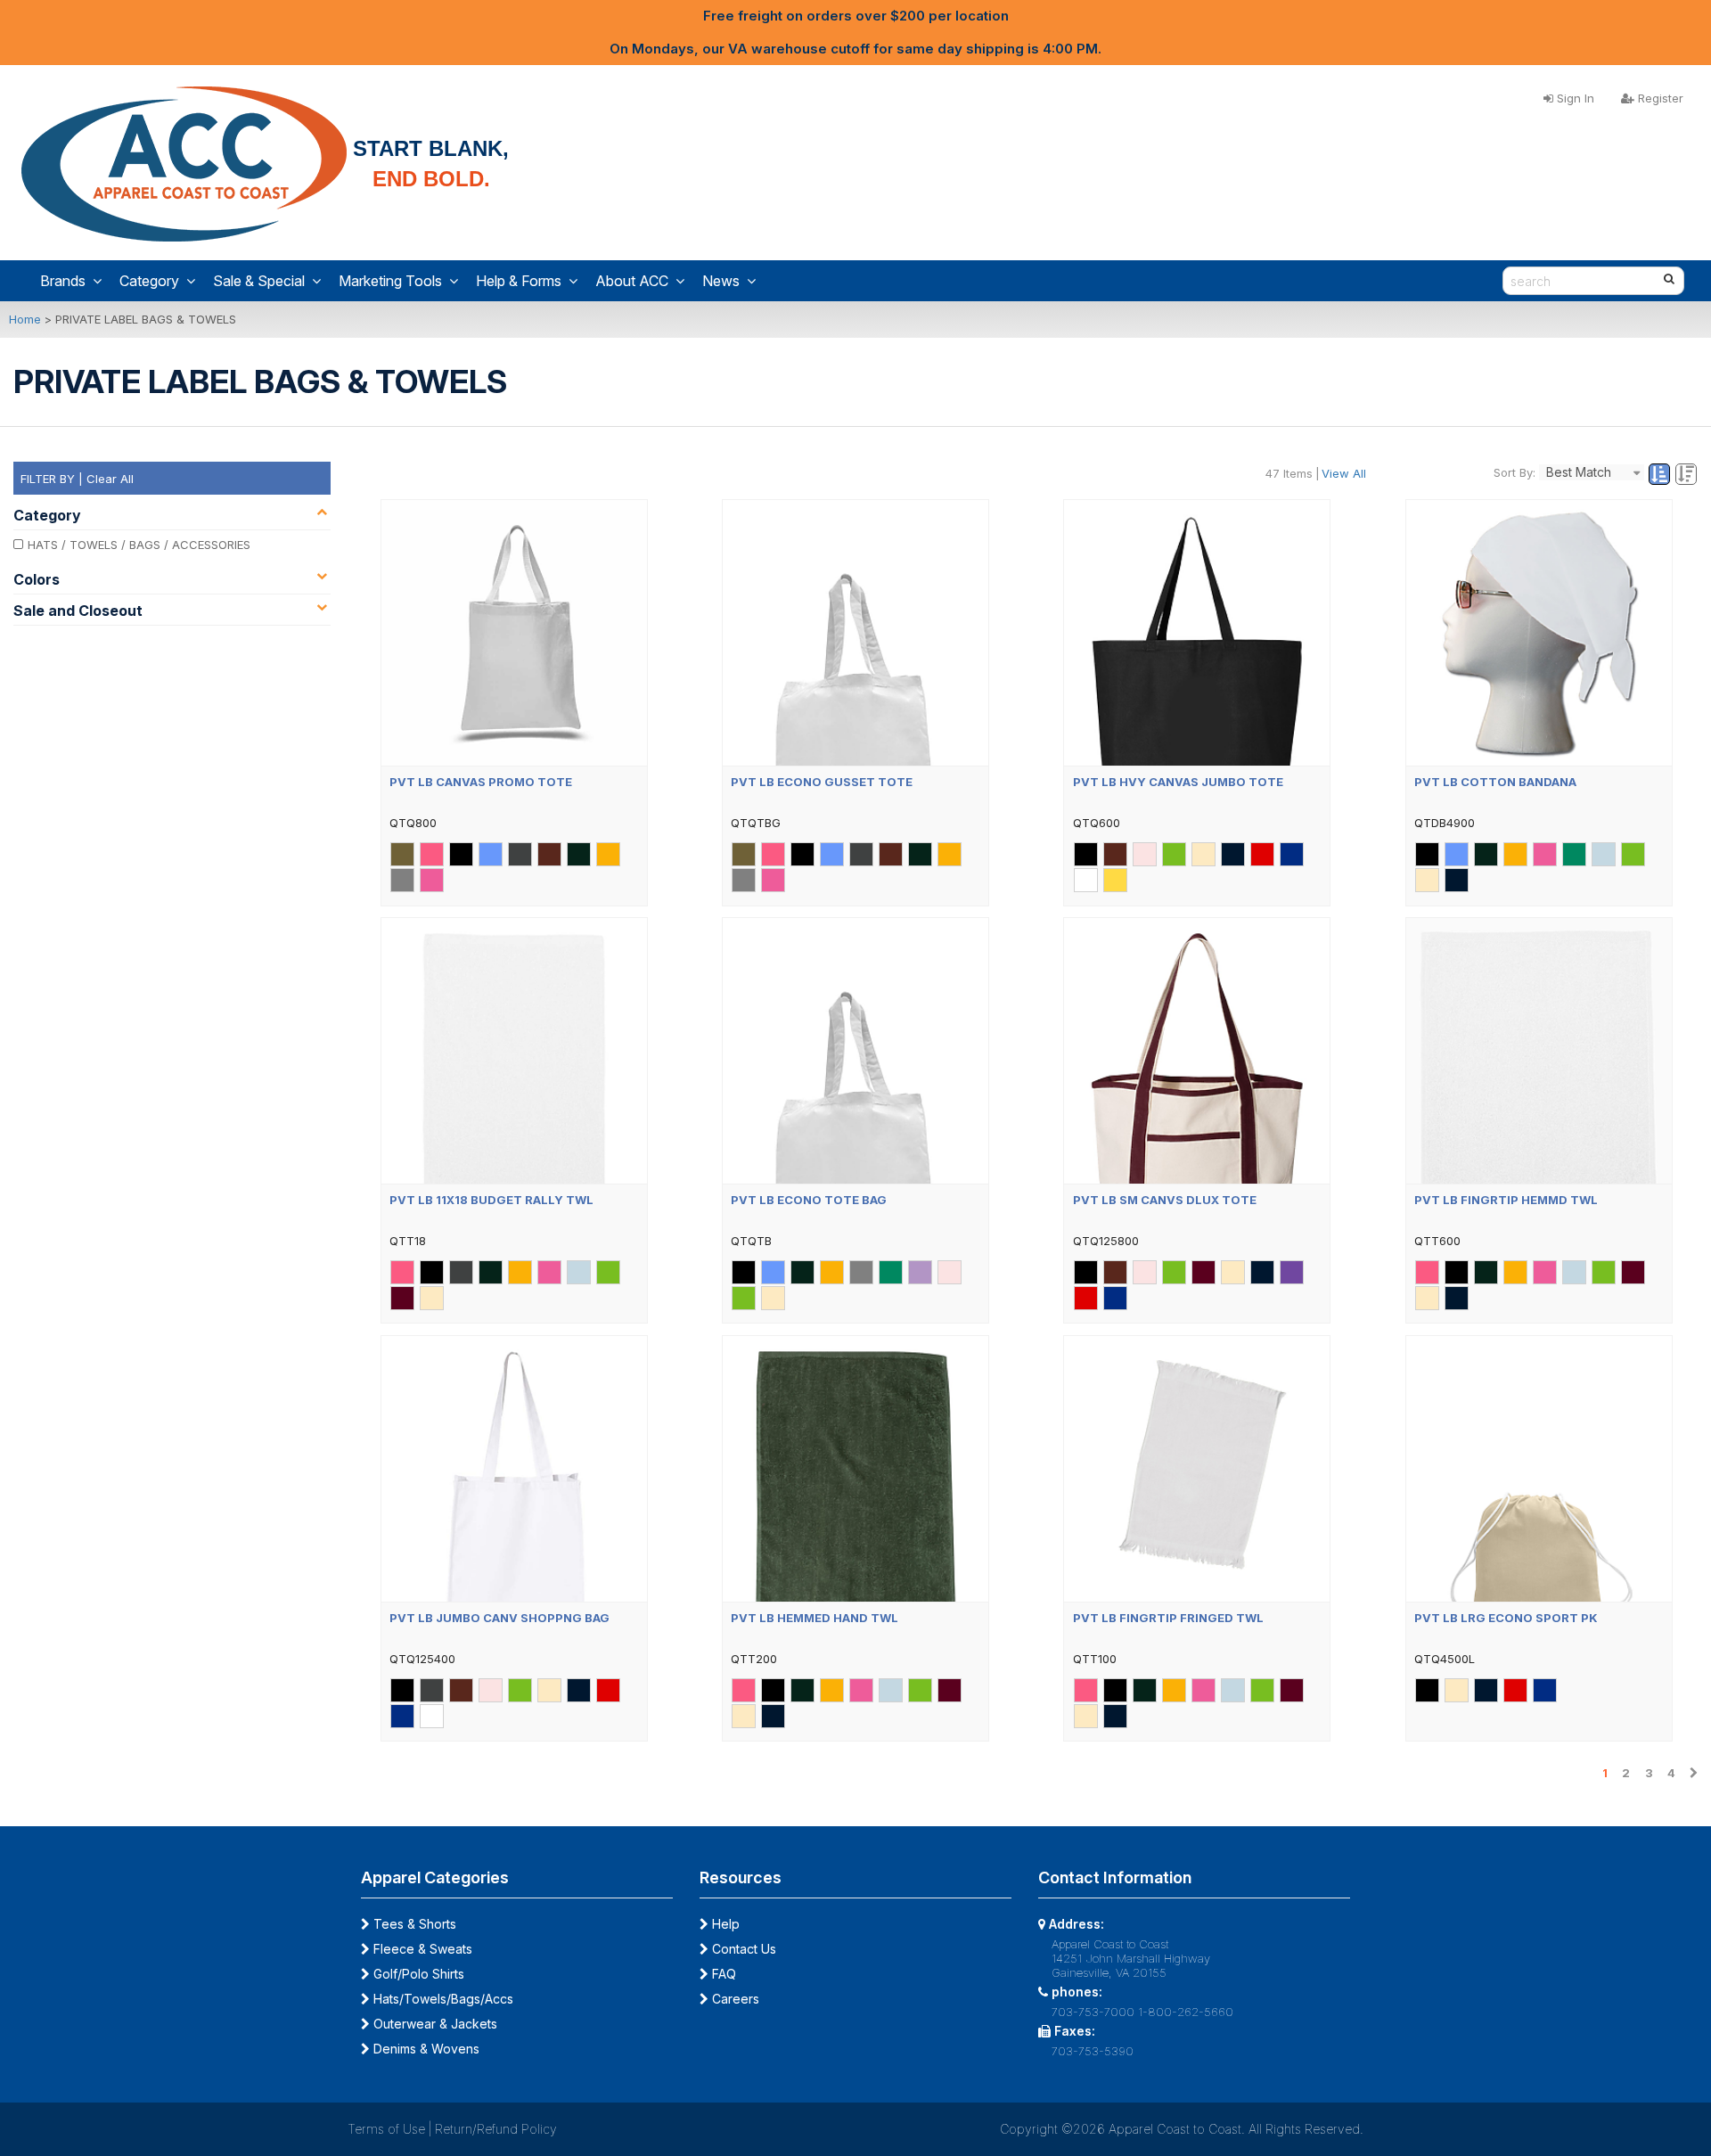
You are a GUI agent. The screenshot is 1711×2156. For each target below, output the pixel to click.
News (721, 281)
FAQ (722, 1974)
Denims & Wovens (425, 2049)
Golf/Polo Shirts (417, 1974)
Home (25, 319)
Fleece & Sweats (421, 1949)
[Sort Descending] (1686, 475)
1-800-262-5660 (1186, 2012)
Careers (734, 1999)
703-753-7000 (1093, 2012)
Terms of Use (386, 2129)
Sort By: (1515, 472)
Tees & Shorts (413, 1924)
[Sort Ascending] (1661, 475)
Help (724, 1924)
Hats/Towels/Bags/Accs (442, 1999)
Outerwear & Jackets (434, 2024)
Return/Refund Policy (496, 2129)
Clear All (110, 479)
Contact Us (742, 1949)
